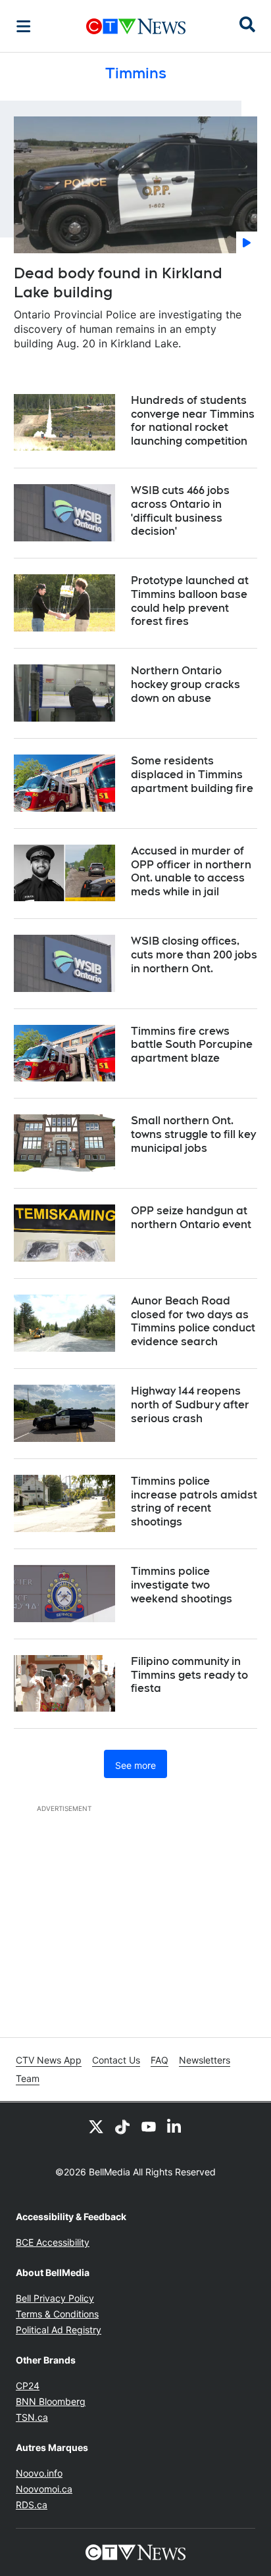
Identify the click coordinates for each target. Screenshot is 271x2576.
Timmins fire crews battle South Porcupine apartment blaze (192, 1045)
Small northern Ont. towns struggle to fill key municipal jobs (193, 1134)
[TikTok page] (122, 2126)
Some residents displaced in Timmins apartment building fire (192, 775)
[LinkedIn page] (175, 2126)
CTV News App (49, 2060)
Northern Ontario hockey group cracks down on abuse (185, 684)
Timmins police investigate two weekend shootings (182, 1585)
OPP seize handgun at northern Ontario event (191, 1218)
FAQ (160, 2060)
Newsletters (205, 2060)
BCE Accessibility (53, 2242)
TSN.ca (32, 2417)
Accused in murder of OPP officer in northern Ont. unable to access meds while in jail (191, 871)
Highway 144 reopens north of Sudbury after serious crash (190, 1405)
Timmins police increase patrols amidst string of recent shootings (194, 1501)
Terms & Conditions (57, 2314)
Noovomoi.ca (44, 2489)
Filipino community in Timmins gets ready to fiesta (189, 1675)
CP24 (28, 2386)
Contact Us (116, 2060)
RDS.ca (32, 2505)
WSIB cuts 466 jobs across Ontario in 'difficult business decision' (180, 511)
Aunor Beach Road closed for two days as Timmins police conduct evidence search (193, 1321)
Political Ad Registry (59, 2330)
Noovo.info (39, 2473)
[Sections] (24, 26)
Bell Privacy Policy (55, 2298)
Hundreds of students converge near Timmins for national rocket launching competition (193, 421)
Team (28, 2078)
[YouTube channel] (149, 2126)
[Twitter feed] (96, 2126)
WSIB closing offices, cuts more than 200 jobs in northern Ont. (194, 955)
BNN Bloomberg (51, 2401)
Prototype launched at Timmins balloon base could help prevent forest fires (190, 601)
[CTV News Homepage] (136, 26)
